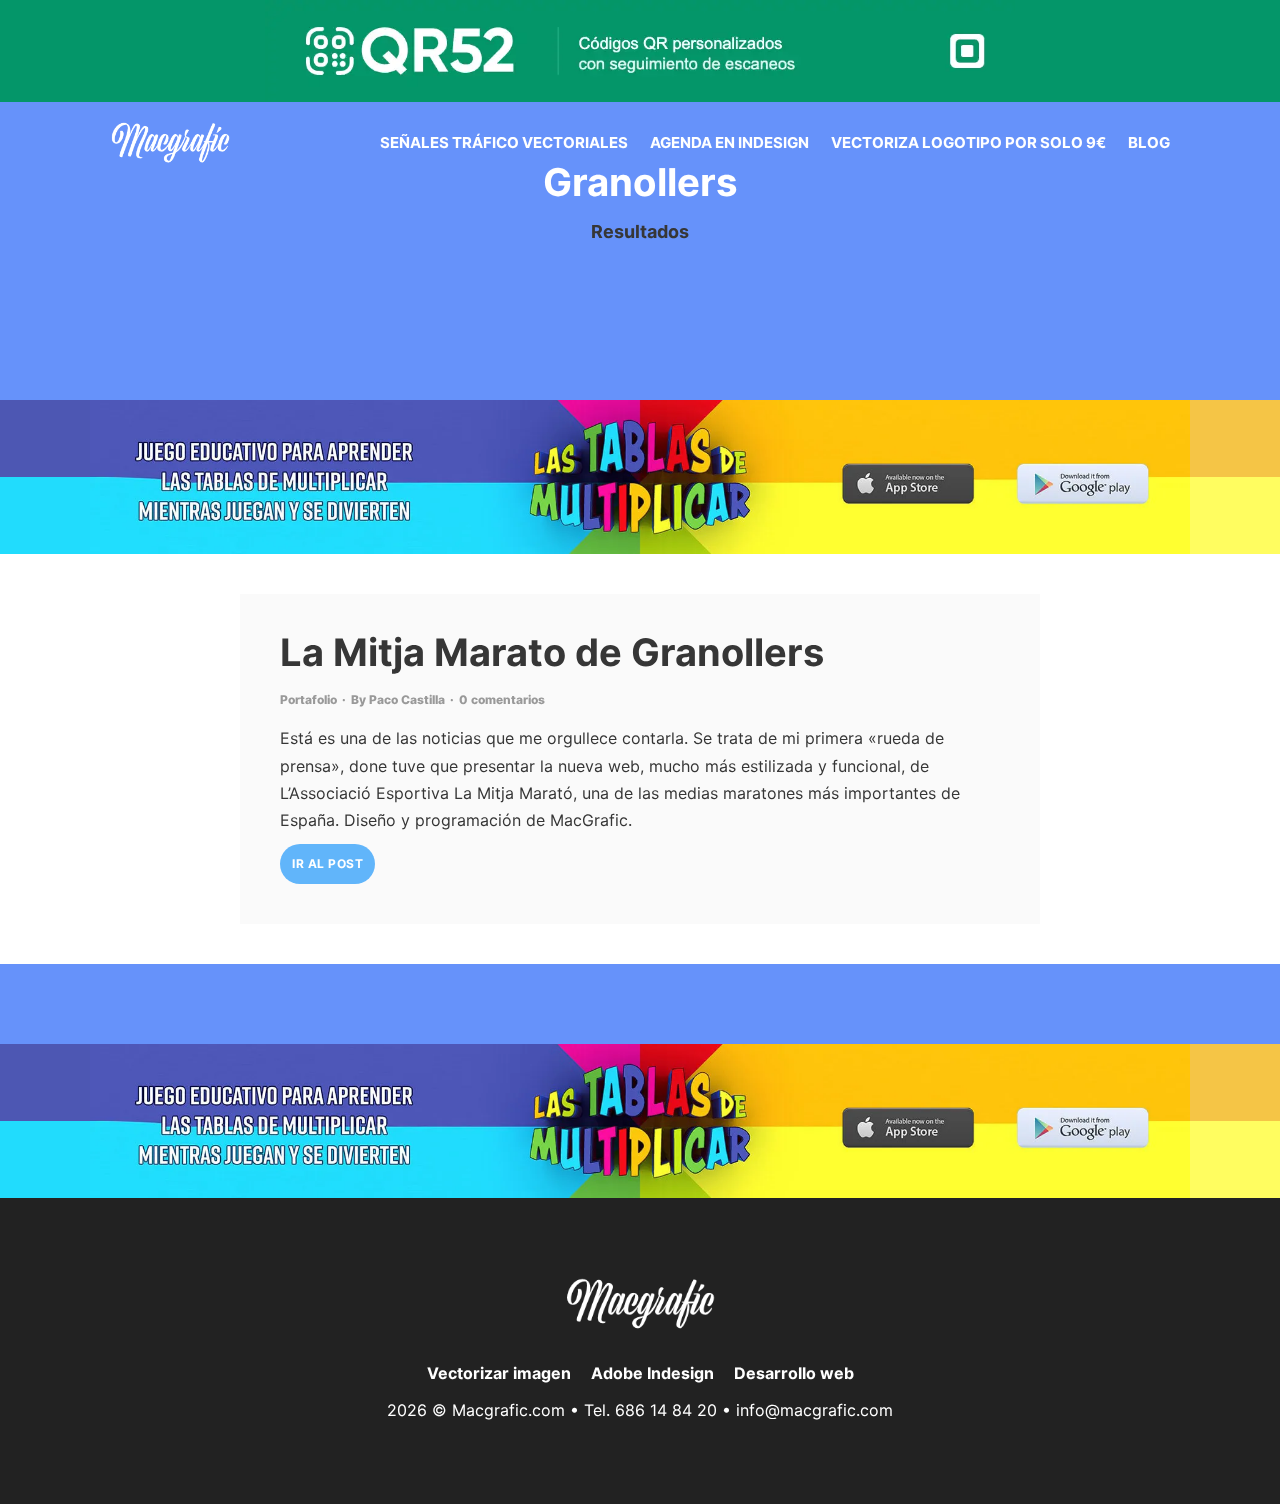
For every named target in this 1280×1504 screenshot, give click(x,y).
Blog (1149, 142)
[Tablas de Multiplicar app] (640, 477)
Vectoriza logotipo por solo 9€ (968, 142)
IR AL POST (327, 863)
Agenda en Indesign (729, 142)
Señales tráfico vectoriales (504, 142)
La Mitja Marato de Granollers (552, 652)
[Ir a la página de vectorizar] (170, 143)
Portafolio (308, 699)
